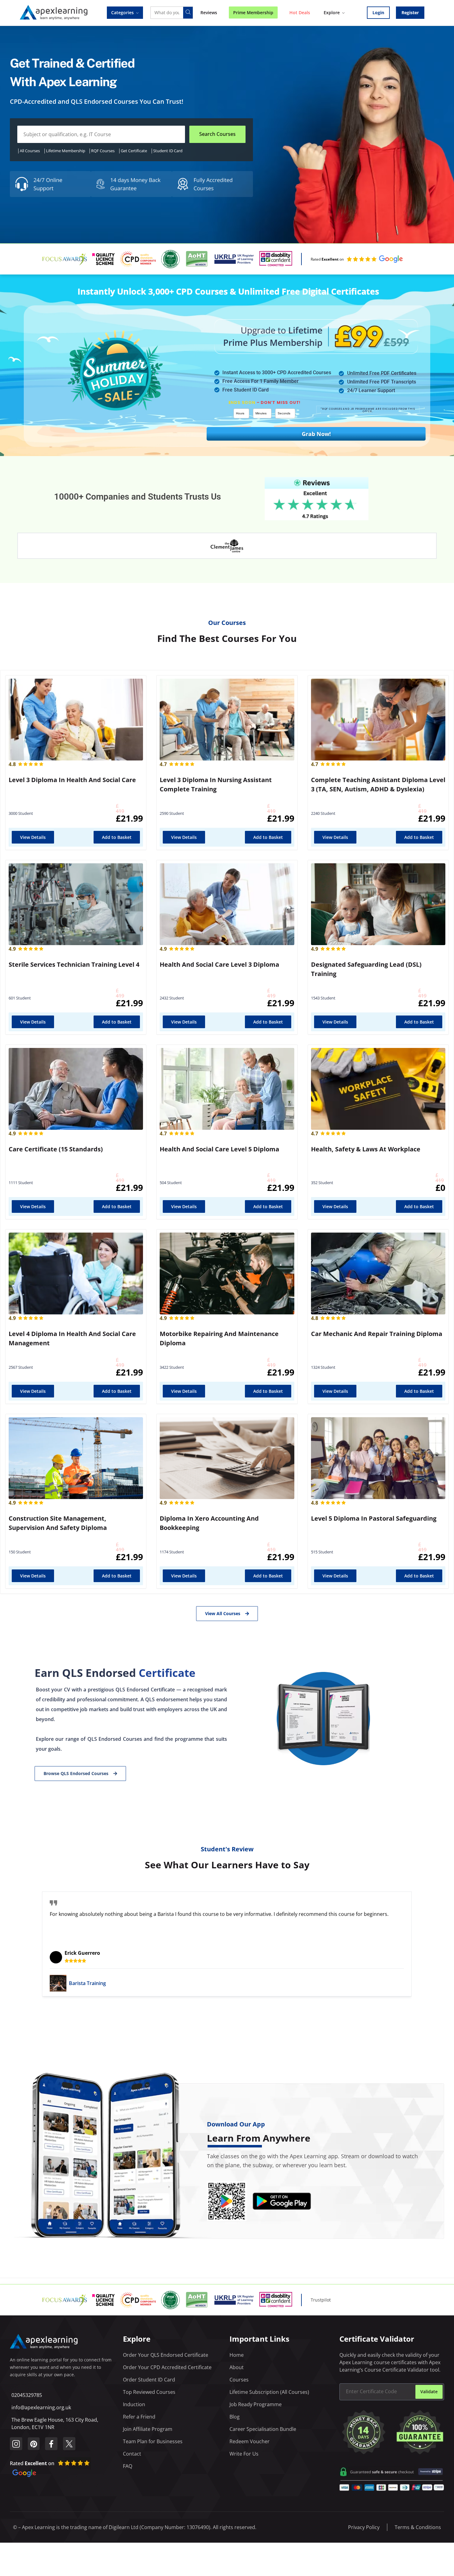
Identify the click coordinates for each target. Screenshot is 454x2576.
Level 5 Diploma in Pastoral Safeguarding (374, 1518)
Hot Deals (300, 13)
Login (378, 13)
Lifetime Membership (66, 151)
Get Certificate (134, 151)
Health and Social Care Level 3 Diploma (219, 964)
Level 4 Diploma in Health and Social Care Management (72, 1338)
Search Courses (217, 134)
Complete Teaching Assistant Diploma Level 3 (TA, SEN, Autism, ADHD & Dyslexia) (378, 784)
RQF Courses (103, 151)
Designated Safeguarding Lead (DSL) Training (366, 969)
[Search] (188, 13)
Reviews (209, 13)
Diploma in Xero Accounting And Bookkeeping (209, 1523)
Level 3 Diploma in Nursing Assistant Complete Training (216, 784)
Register (410, 13)
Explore (332, 13)
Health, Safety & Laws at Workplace (366, 1149)
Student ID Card (168, 151)
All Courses (30, 151)
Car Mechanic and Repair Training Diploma (377, 1334)
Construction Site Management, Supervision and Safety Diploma (58, 1523)
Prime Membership (253, 13)
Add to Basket (117, 837)
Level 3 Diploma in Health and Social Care (72, 780)
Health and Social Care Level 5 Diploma (219, 1149)
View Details (33, 837)
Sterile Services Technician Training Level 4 (74, 964)
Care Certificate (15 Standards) (56, 1149)
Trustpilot (321, 2300)
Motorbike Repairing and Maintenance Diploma (219, 1338)
